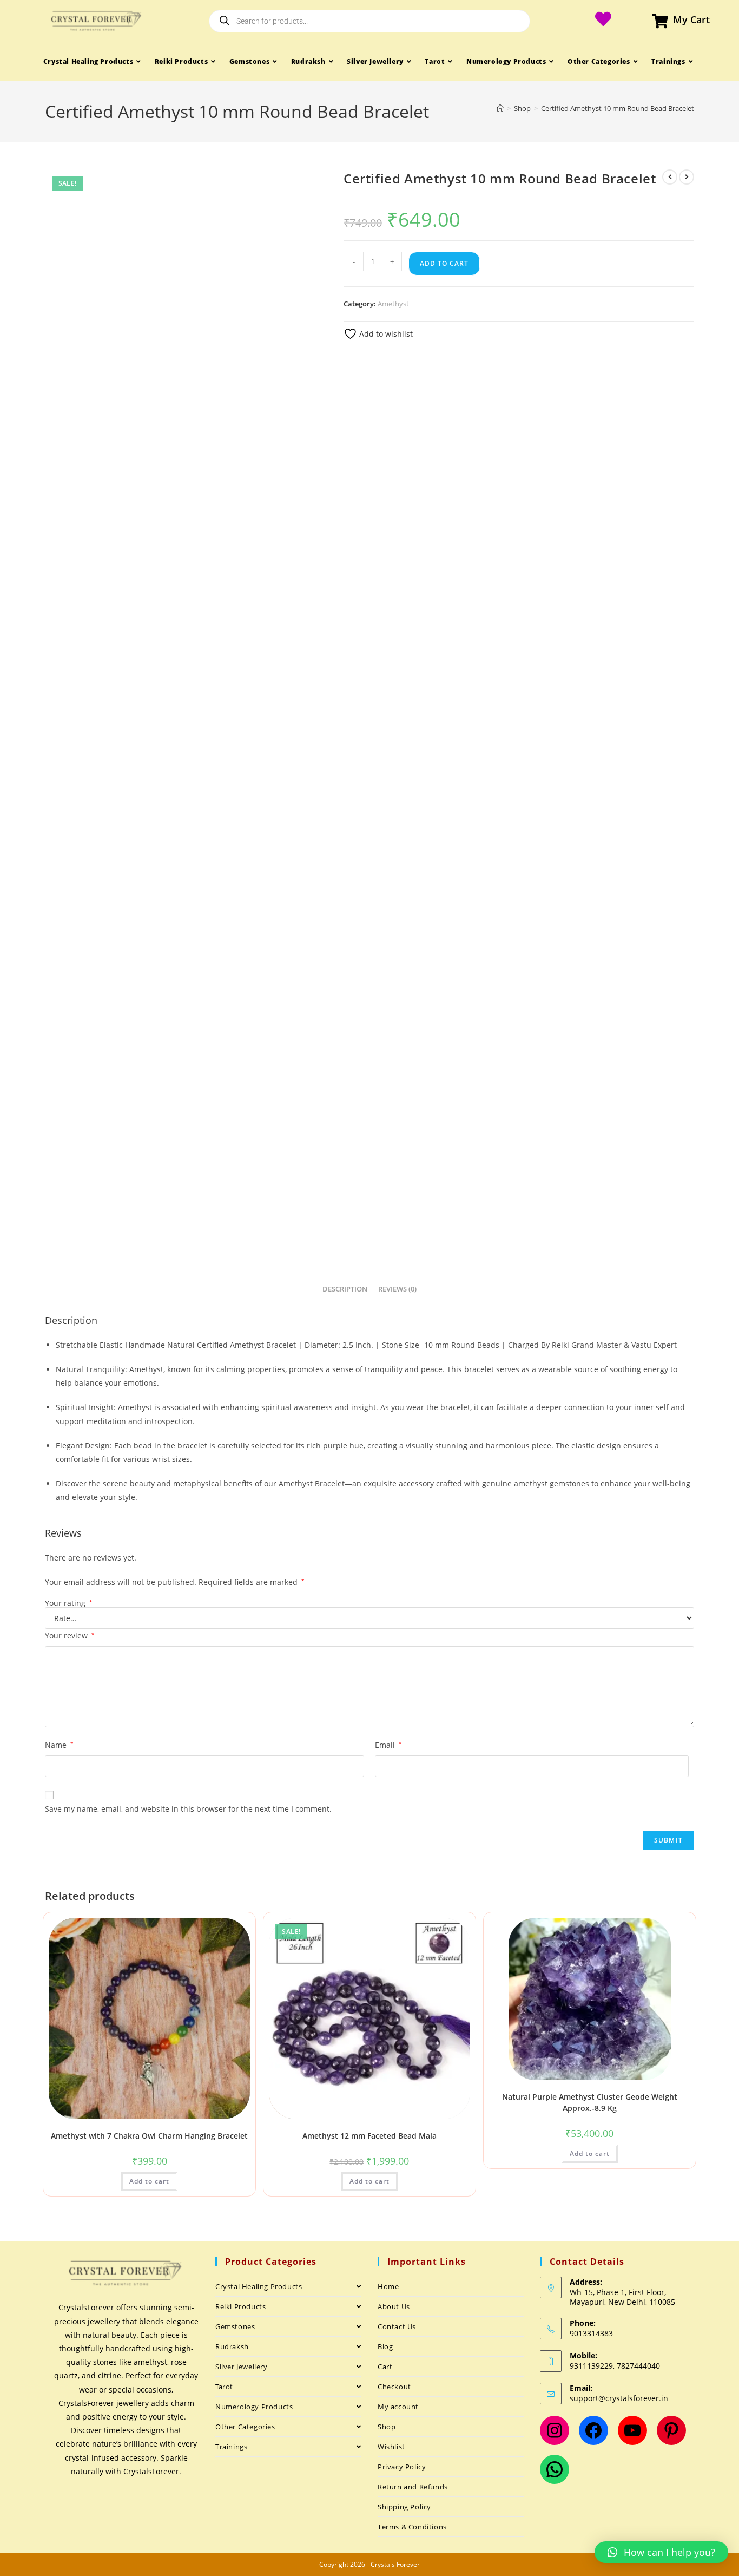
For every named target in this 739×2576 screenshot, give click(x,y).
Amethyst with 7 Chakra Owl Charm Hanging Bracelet (149, 2136)
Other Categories (245, 2427)
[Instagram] (555, 2430)
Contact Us (397, 2326)
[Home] (500, 108)
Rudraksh (232, 2346)
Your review (70, 1636)
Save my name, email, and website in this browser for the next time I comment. (188, 1809)
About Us (394, 2306)
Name (59, 1745)
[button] (661, 2552)
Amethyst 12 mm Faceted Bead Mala (369, 2136)
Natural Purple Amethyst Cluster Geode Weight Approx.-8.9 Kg (590, 2102)
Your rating (69, 1603)
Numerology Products (254, 2407)
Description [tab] (345, 1289)
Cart (385, 2367)
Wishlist (391, 2447)
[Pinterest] (671, 2430)
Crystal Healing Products (259, 2286)
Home (388, 2286)
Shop (387, 2427)
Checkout (394, 2387)
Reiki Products (240, 2306)
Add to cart (444, 263)
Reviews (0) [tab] (397, 1289)
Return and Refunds (413, 2487)
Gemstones (235, 2326)
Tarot (224, 2387)
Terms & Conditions (412, 2527)
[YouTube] (632, 2430)
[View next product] (687, 177)
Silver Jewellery (242, 2367)
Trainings (231, 2447)
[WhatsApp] (555, 2469)
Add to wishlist (385, 334)
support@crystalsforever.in (619, 2398)
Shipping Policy (404, 2507)
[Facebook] (593, 2430)
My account (398, 2407)
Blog (385, 2346)
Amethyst (393, 304)
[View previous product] (670, 177)
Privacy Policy (402, 2467)
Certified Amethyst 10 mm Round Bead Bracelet (618, 108)
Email (388, 1745)
